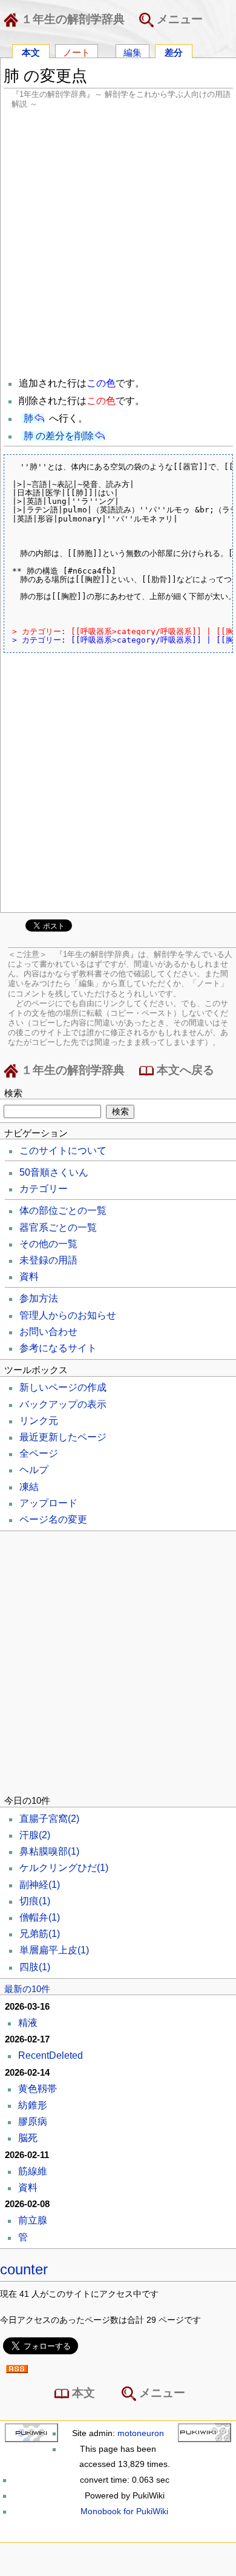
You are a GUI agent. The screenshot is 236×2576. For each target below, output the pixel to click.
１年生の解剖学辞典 (71, 19)
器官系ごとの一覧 (58, 1227)
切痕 (35, 1901)
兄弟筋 (40, 1934)
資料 (29, 1276)
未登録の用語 (48, 1260)
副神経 (40, 1885)
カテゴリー (44, 1189)
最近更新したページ (63, 1437)
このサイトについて (63, 1151)
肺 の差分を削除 (59, 436)
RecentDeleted (51, 2055)
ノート (77, 52)
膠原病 (33, 2121)
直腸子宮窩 (49, 1819)
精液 (28, 2023)
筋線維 (33, 2171)
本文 (31, 52)
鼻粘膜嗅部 (49, 1851)
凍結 (29, 1487)
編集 (133, 52)
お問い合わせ (48, 1332)
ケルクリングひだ (64, 1868)
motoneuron (141, 2433)
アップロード (48, 1503)
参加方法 (39, 1298)
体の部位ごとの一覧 (63, 1210)
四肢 (35, 1967)
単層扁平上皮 (54, 1950)
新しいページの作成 (63, 1387)
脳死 (28, 2138)
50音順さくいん (54, 1172)
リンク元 (39, 1421)
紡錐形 (33, 2105)
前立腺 (33, 2220)
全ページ (39, 1453)
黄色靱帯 (38, 2089)
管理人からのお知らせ (68, 1315)
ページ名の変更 (53, 1519)
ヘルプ (34, 1470)
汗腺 (35, 1835)
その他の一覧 (48, 1244)
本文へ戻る (184, 1070)
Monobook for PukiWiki (124, 2511)
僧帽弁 (40, 1917)
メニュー (178, 19)
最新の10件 (27, 1989)
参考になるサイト (58, 1348)
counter (24, 2269)
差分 (174, 52)
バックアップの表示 (63, 1404)
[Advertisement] (118, 242)
